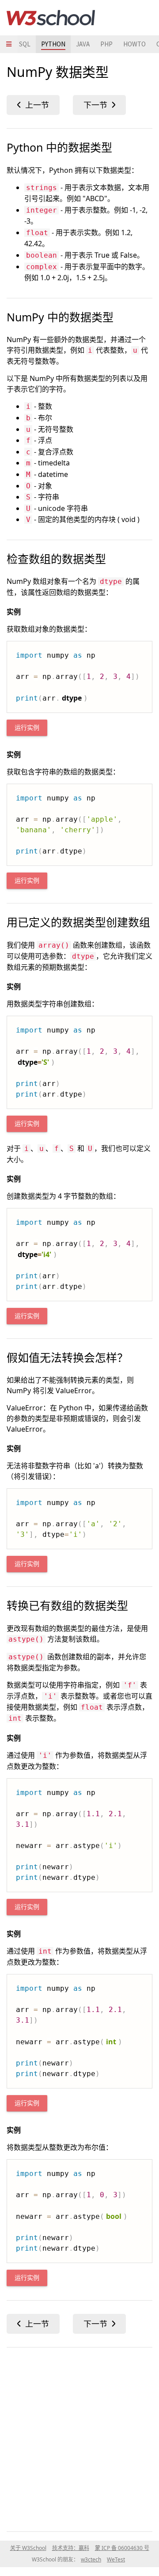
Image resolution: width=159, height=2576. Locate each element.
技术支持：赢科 (71, 2548)
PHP (106, 44)
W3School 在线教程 (51, 18)
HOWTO (134, 44)
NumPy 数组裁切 (33, 105)
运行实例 (27, 728)
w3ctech (91, 2559)
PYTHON (53, 44)
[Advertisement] (79, 2438)
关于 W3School (28, 2548)
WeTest (116, 2559)
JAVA (83, 44)
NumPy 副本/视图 (99, 105)
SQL (25, 44)
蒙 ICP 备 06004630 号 (122, 2548)
